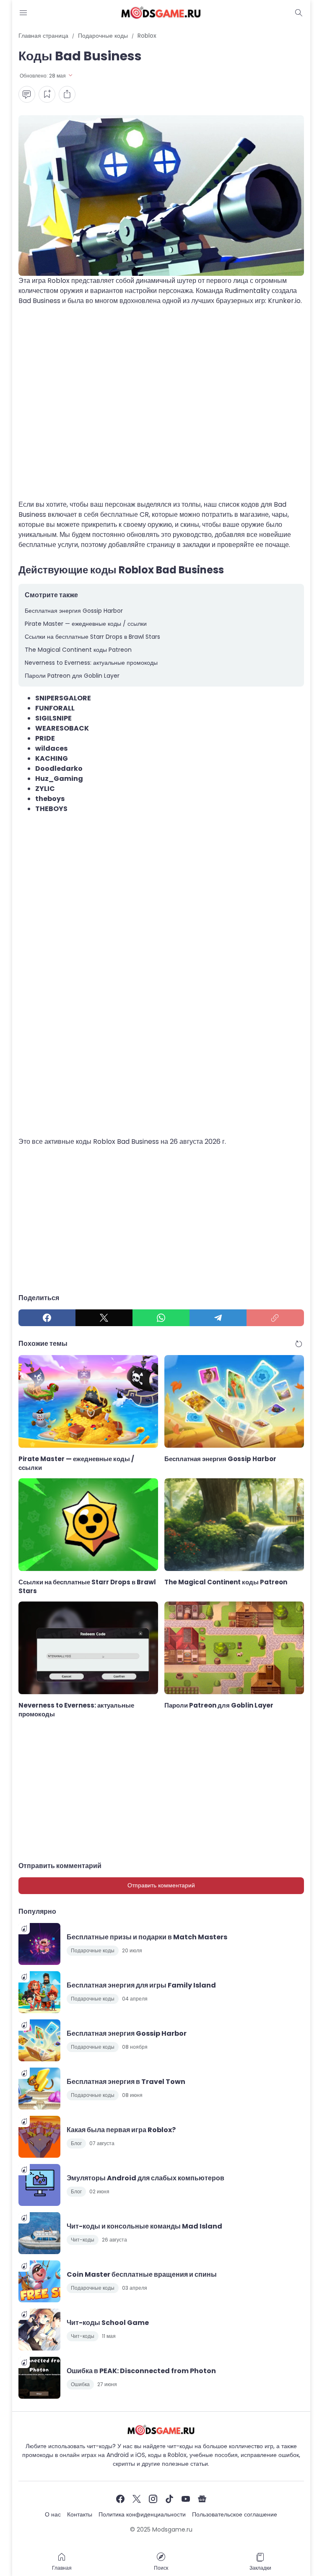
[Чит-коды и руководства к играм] (161, 13)
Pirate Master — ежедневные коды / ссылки (86, 624)
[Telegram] (218, 1318)
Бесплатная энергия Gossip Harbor (74, 611)
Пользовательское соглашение (235, 2514)
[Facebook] (47, 1318)
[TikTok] (169, 2499)
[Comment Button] (27, 94)
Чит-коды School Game (108, 2323)
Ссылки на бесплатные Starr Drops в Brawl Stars (92, 637)
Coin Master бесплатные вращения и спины (142, 2274)
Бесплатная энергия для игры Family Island (141, 1985)
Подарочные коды (93, 1950)
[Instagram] (153, 2499)
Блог (76, 2143)
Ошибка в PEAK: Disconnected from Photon (141, 2371)
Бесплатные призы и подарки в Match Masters (147, 1937)
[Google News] (202, 2499)
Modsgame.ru (172, 2529)
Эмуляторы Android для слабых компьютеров (145, 2178)
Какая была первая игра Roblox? (121, 2130)
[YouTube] (186, 2499)
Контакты (80, 2514)
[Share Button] (67, 94)
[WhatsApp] (161, 1318)
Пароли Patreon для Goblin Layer (72, 676)
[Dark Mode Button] (299, 13)
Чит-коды (83, 2240)
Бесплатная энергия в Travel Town (126, 2082)
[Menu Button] (23, 13)
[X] (104, 1318)
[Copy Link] (275, 1318)
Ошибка (80, 2384)
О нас (53, 2514)
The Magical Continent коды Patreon (78, 650)
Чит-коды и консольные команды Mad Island (144, 2226)
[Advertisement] (161, 408)
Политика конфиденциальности (142, 2514)
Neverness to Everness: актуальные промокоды (91, 663)
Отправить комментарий (161, 1885)
